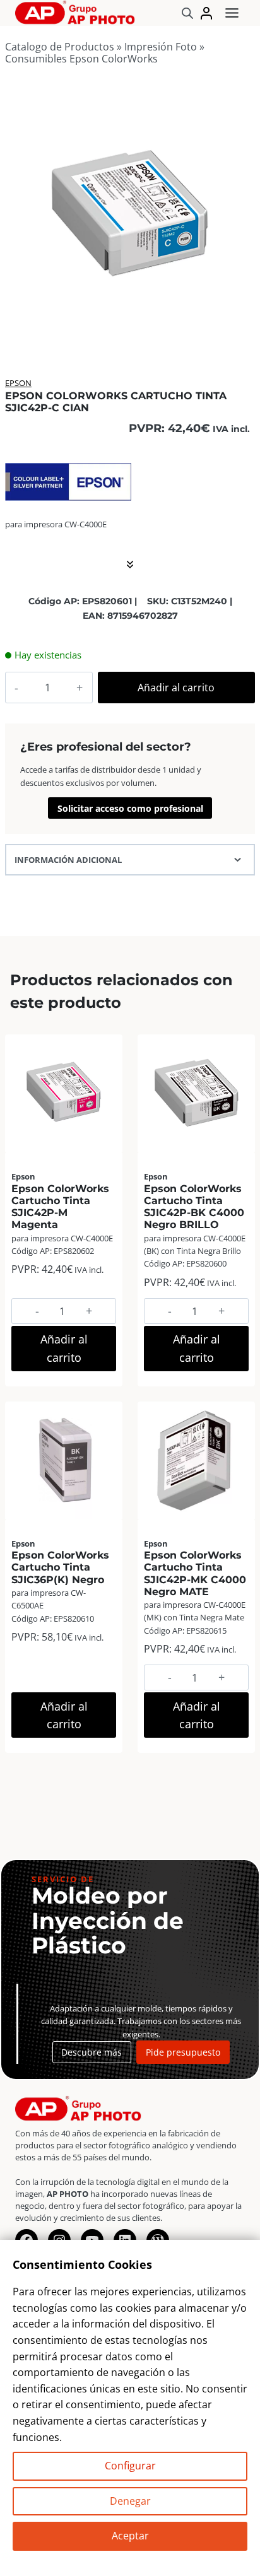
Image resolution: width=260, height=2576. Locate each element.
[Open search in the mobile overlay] (187, 13)
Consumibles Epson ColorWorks (81, 59)
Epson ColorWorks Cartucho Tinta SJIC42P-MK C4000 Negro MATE (195, 1573)
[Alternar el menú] (232, 13)
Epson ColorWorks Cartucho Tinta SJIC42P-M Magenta (60, 1207)
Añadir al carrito (176, 688)
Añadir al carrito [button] (64, 1348)
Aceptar (130, 2536)
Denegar (130, 2501)
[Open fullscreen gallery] (242, 329)
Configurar (130, 2466)
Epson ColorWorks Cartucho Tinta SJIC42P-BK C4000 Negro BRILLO (194, 1207)
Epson (18, 383)
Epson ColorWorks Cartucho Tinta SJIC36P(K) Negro (60, 1567)
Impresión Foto (161, 47)
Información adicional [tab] (68, 860)
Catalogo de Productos (60, 47)
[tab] (130, 328)
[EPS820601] (130, 216)
